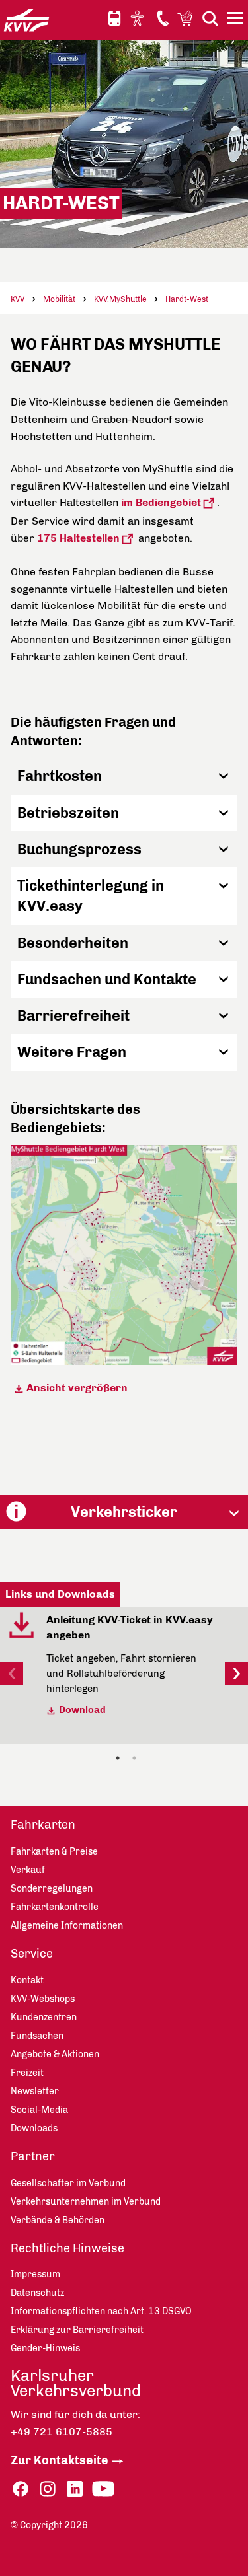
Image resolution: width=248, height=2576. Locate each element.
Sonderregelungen (52, 1889)
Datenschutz (37, 2293)
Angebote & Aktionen (55, 2054)
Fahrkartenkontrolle (55, 1907)
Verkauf (28, 1870)
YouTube (103, 2489)
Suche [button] (210, 18)
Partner (33, 2156)
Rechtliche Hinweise (67, 2248)
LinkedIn (75, 2489)
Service (32, 1954)
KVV (18, 299)
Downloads (34, 2128)
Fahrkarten (43, 1825)
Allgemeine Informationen (67, 1926)
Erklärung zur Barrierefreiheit (77, 2330)
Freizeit (27, 2073)
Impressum (35, 2274)
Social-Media (39, 2110)
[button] (124, 776)
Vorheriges (12, 1674)
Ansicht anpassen (139, 18)
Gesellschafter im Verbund (68, 2183)
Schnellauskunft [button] (114, 18)
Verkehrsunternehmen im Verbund (86, 2202)
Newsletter (35, 2091)
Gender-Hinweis (45, 2348)
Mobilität (59, 299)
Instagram (48, 2489)
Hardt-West (187, 299)
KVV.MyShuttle (120, 299)
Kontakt (163, 18)
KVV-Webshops (186, 18)
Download (82, 1710)
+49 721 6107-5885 (62, 2432)
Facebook (21, 2489)
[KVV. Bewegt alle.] (26, 20)
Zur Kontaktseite (60, 2460)
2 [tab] (134, 1758)
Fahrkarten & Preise (54, 1852)
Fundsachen (37, 2036)
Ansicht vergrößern (78, 1388)
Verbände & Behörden (58, 2220)
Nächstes (236, 1674)
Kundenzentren (44, 2017)
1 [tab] (118, 1758)
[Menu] (237, 20)
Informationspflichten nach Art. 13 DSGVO (101, 2311)
